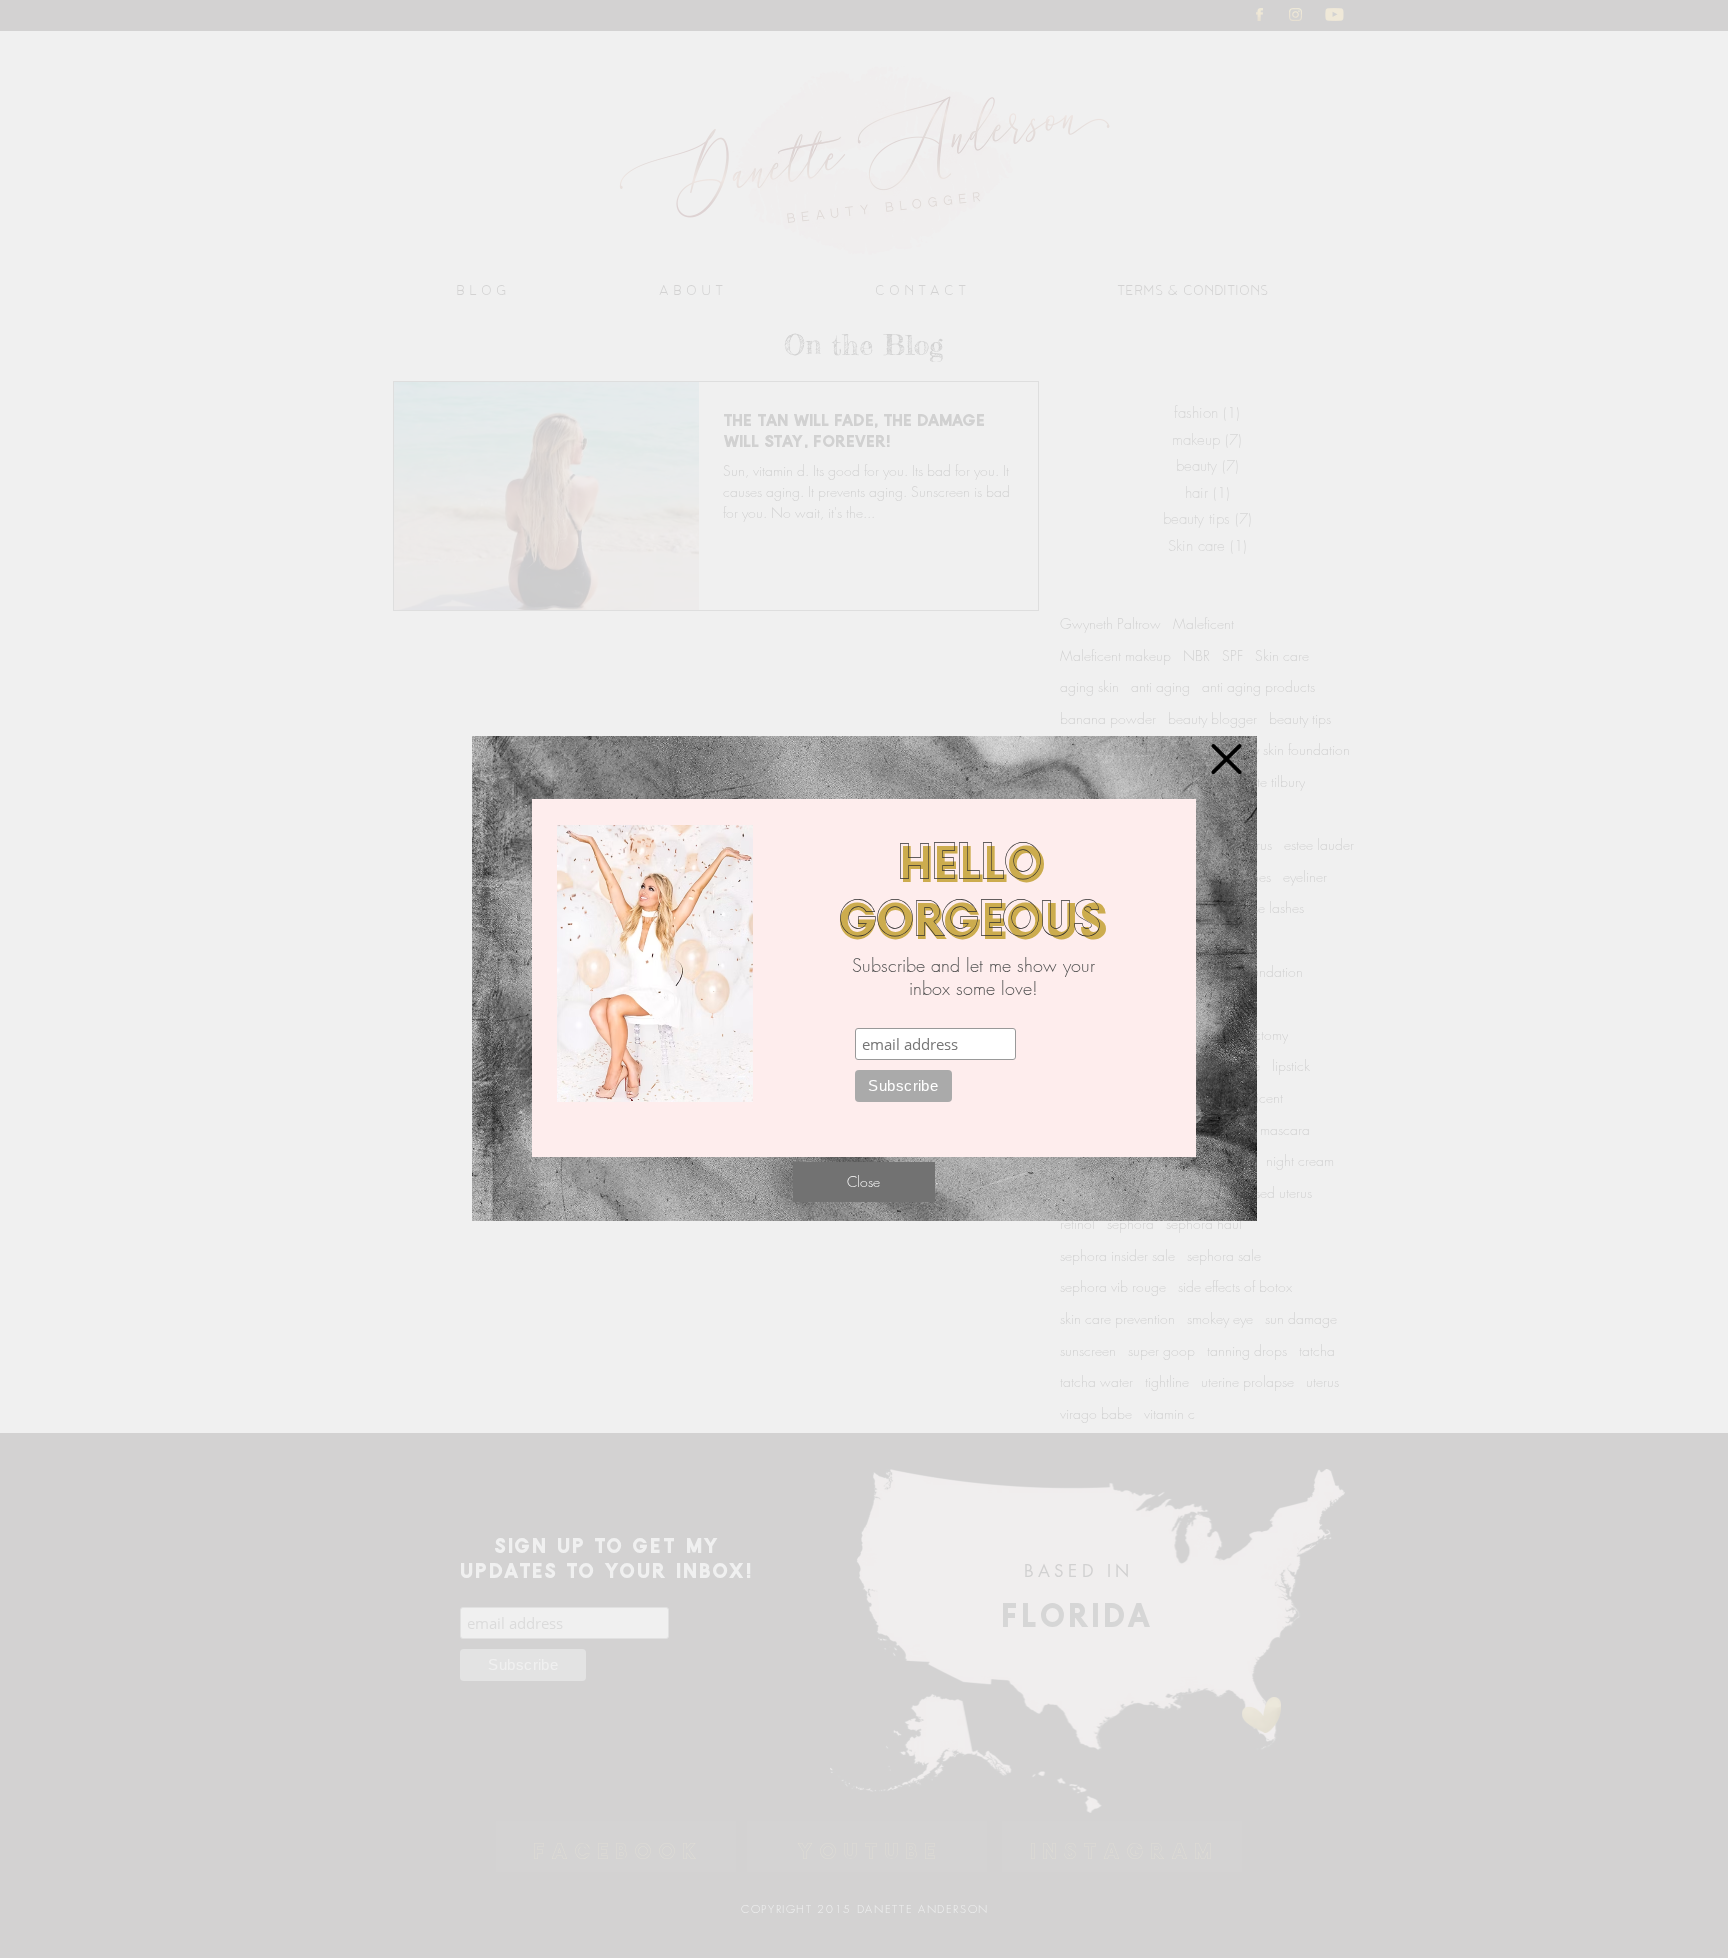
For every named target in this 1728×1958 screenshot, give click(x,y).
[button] (1226, 759)
